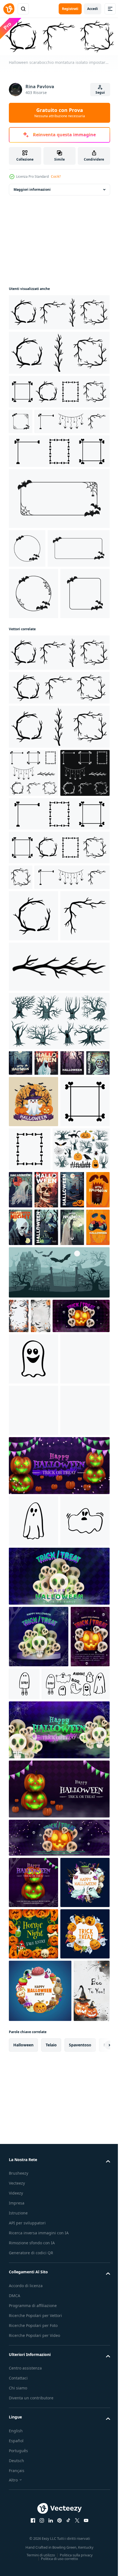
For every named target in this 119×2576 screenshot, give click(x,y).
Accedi (93, 9)
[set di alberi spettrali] (59, 1261)
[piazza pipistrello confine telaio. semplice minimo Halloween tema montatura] (21, 420)
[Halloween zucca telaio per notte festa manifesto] (33, 2527)
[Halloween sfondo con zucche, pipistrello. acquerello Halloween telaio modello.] (19, 1607)
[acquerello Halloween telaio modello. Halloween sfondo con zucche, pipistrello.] (41, 1607)
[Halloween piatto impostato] (37, 1440)
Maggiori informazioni (32, 188)
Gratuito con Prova (60, 113)
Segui (100, 92)
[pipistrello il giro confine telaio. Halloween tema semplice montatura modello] (27, 573)
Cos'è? (56, 176)
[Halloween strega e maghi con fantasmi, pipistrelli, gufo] (33, 2475)
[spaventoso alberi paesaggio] (59, 1563)
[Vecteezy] (9, 9)
